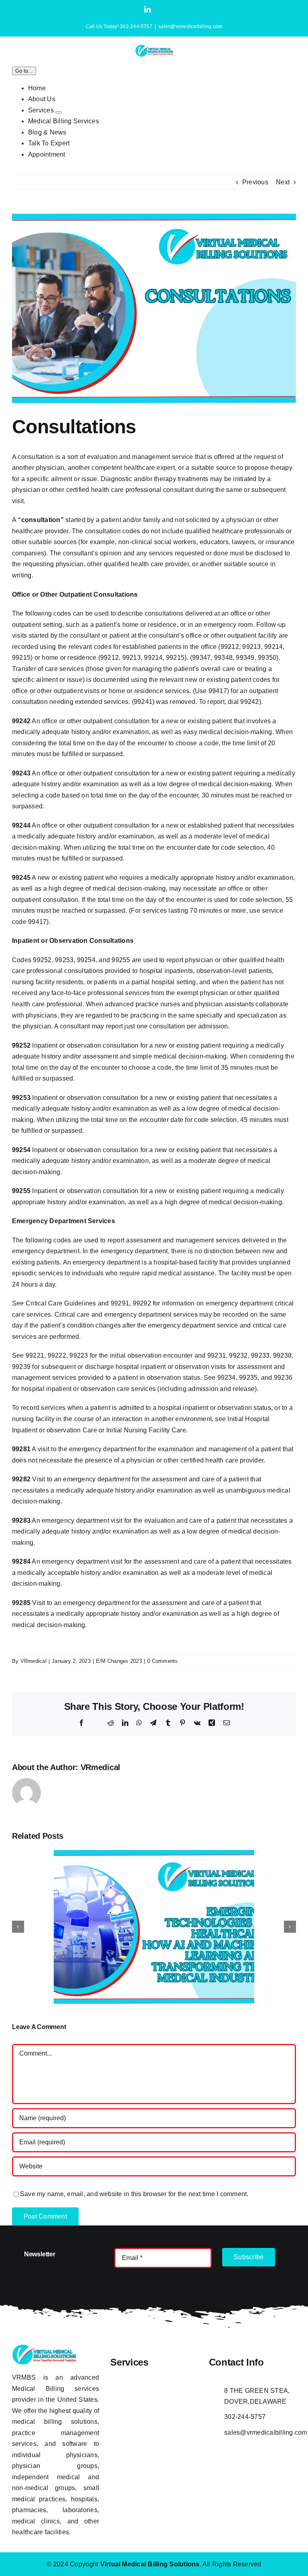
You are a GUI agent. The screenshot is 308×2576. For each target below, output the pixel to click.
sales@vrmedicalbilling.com (190, 27)
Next (283, 182)
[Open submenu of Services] (59, 112)
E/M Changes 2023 (119, 1661)
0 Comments (162, 1661)
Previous (255, 182)
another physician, (39, 468)
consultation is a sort (48, 457)
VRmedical (33, 1661)
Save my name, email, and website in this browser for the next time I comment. (134, 2194)
